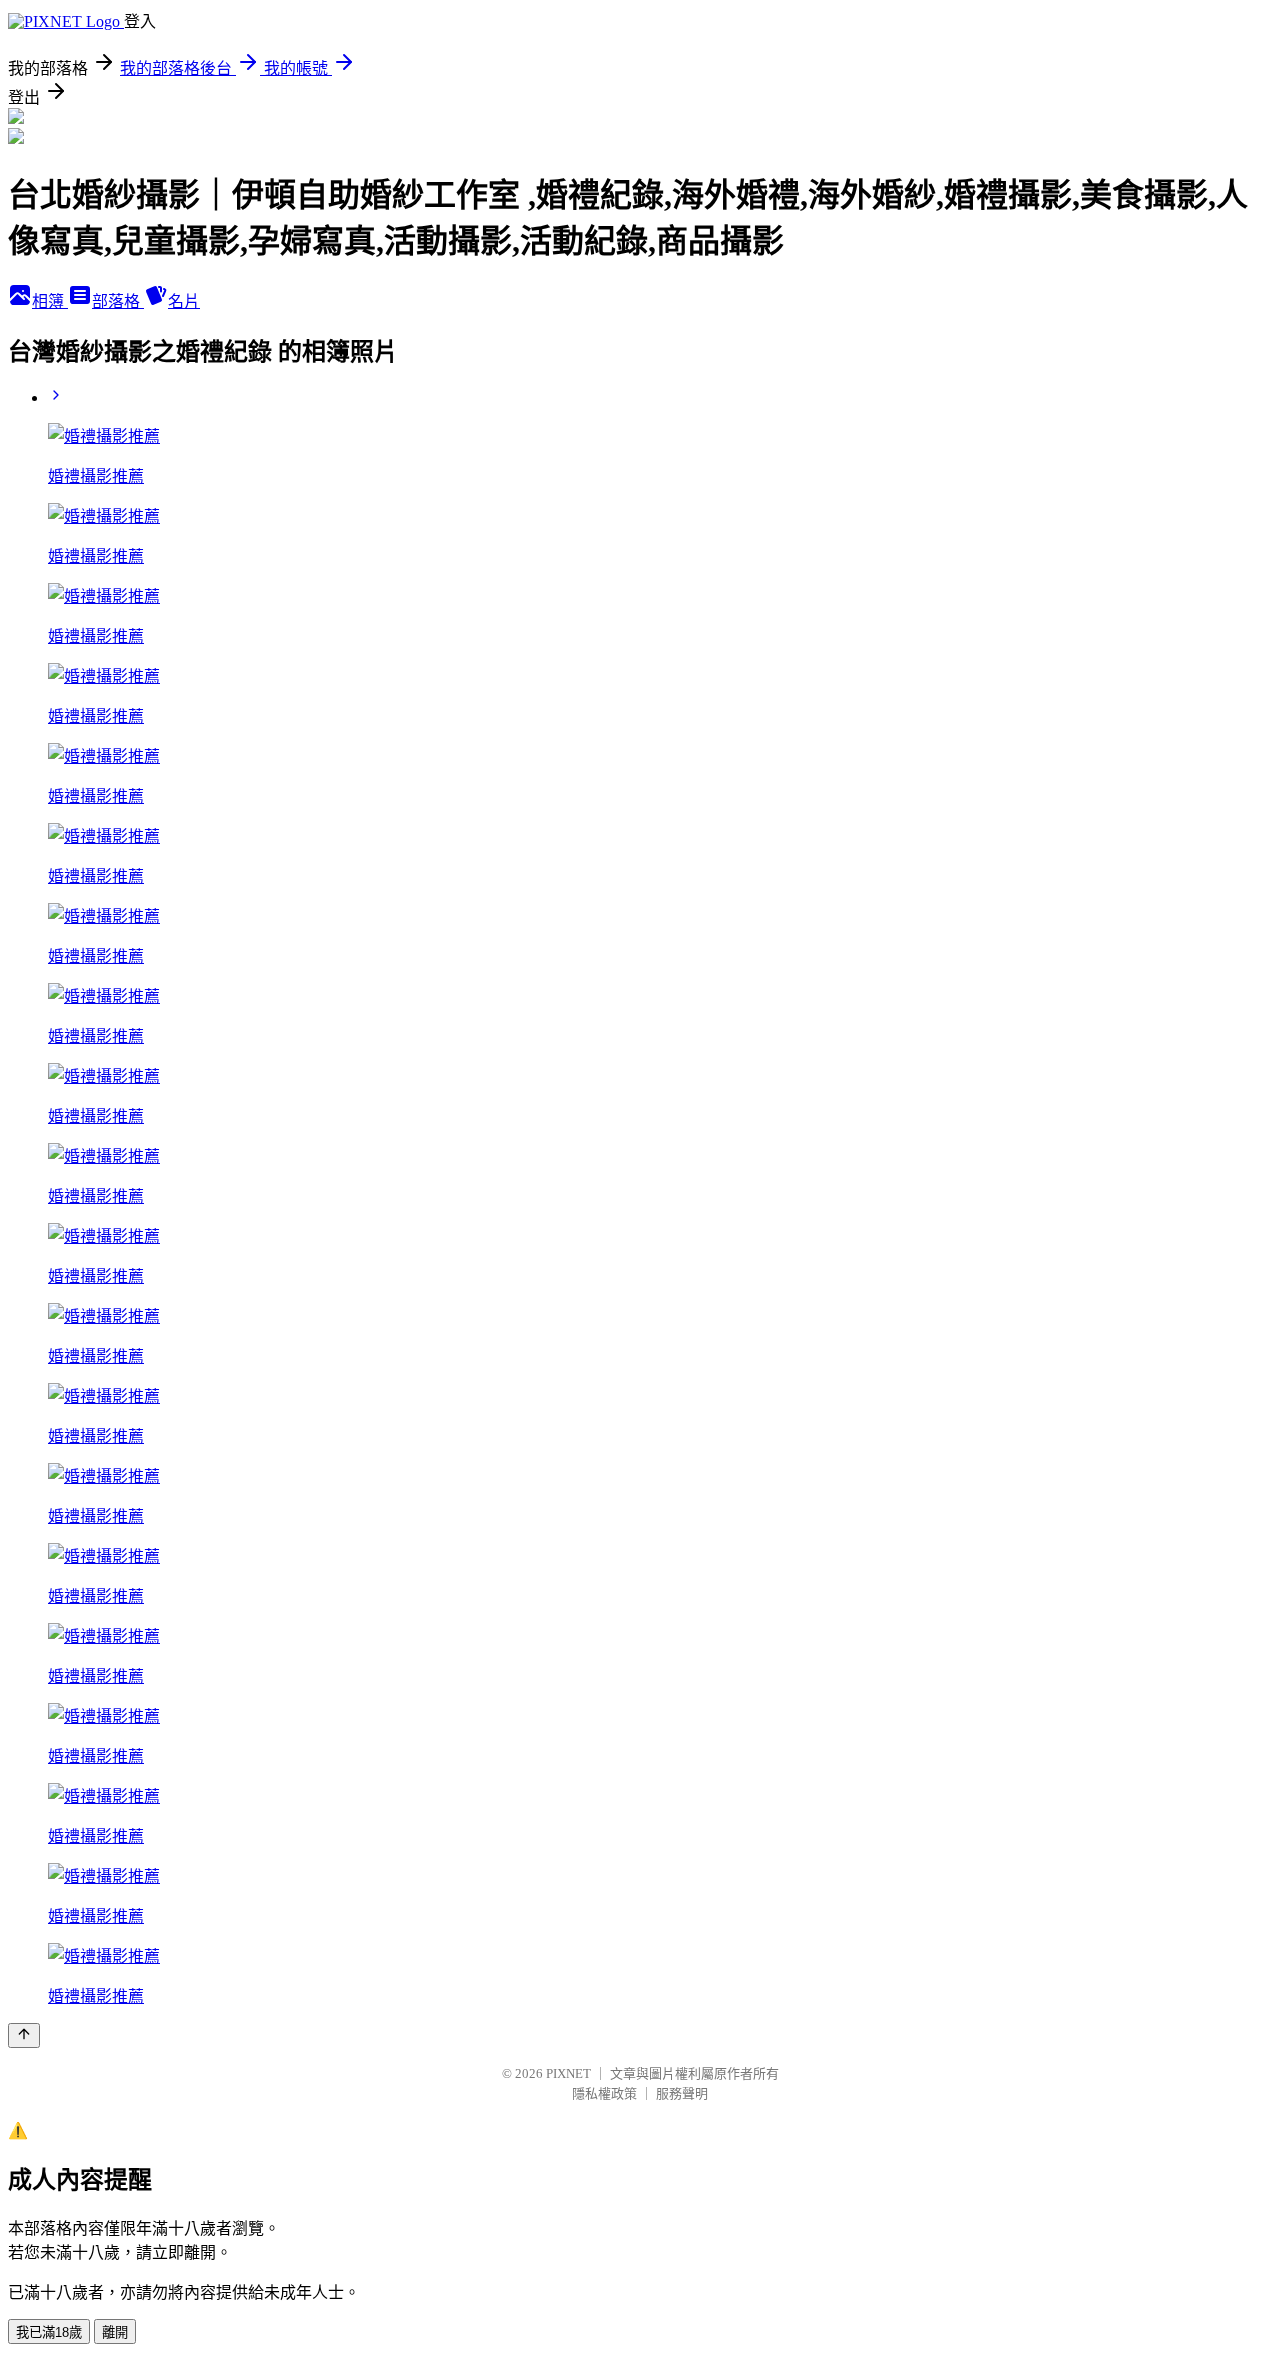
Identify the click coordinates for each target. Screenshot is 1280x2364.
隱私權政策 (604, 2093)
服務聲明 (682, 2093)
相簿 (50, 301)
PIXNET (568, 2073)
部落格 (118, 301)
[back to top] (24, 2035)
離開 (115, 2332)
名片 (184, 301)
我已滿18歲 (49, 2332)
